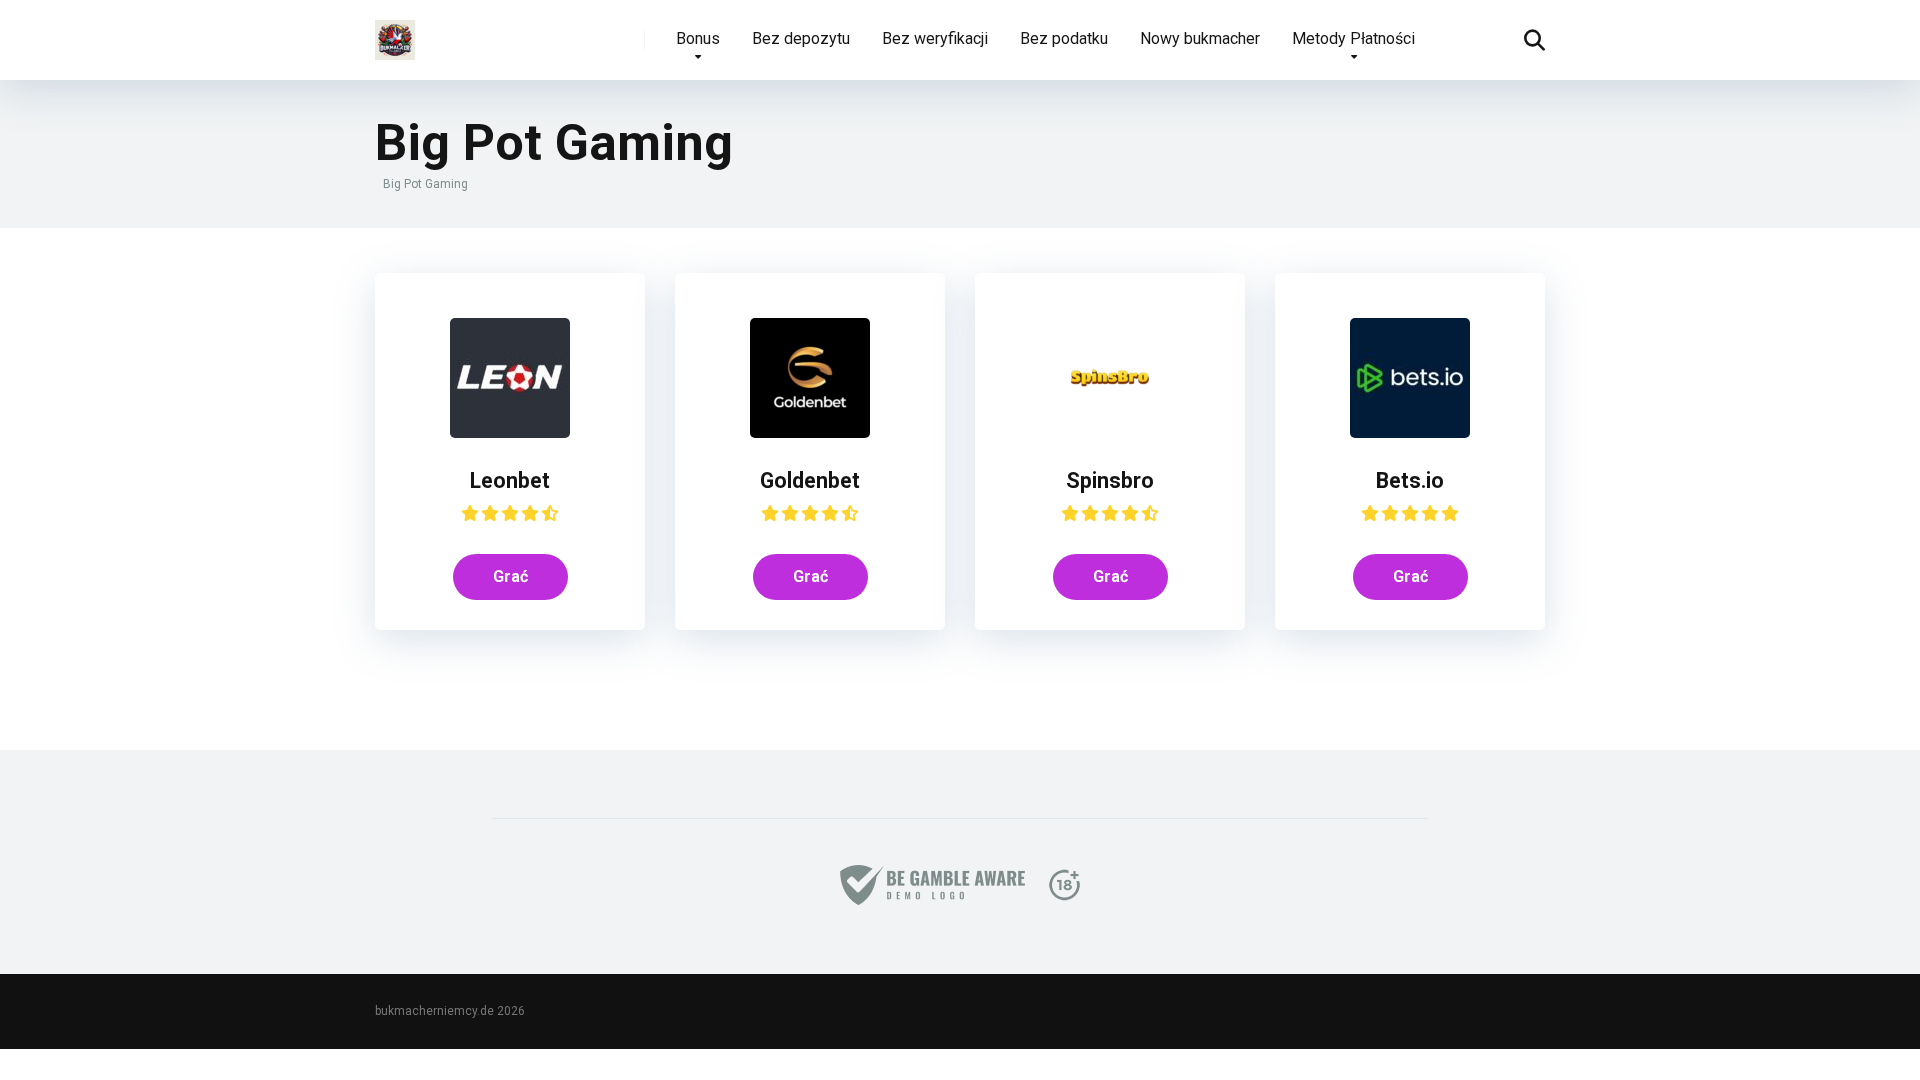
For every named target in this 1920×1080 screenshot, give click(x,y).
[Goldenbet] (810, 432)
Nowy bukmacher (1200, 38)
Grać (510, 576)
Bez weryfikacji (935, 38)
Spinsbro (1110, 480)
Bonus (698, 38)
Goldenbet (810, 480)
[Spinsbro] (1110, 432)
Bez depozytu (801, 38)
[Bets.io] (1410, 432)
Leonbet (510, 480)
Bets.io (1410, 480)
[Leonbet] (510, 432)
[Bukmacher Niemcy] (395, 32)
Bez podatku (1064, 38)
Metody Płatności (1353, 38)
